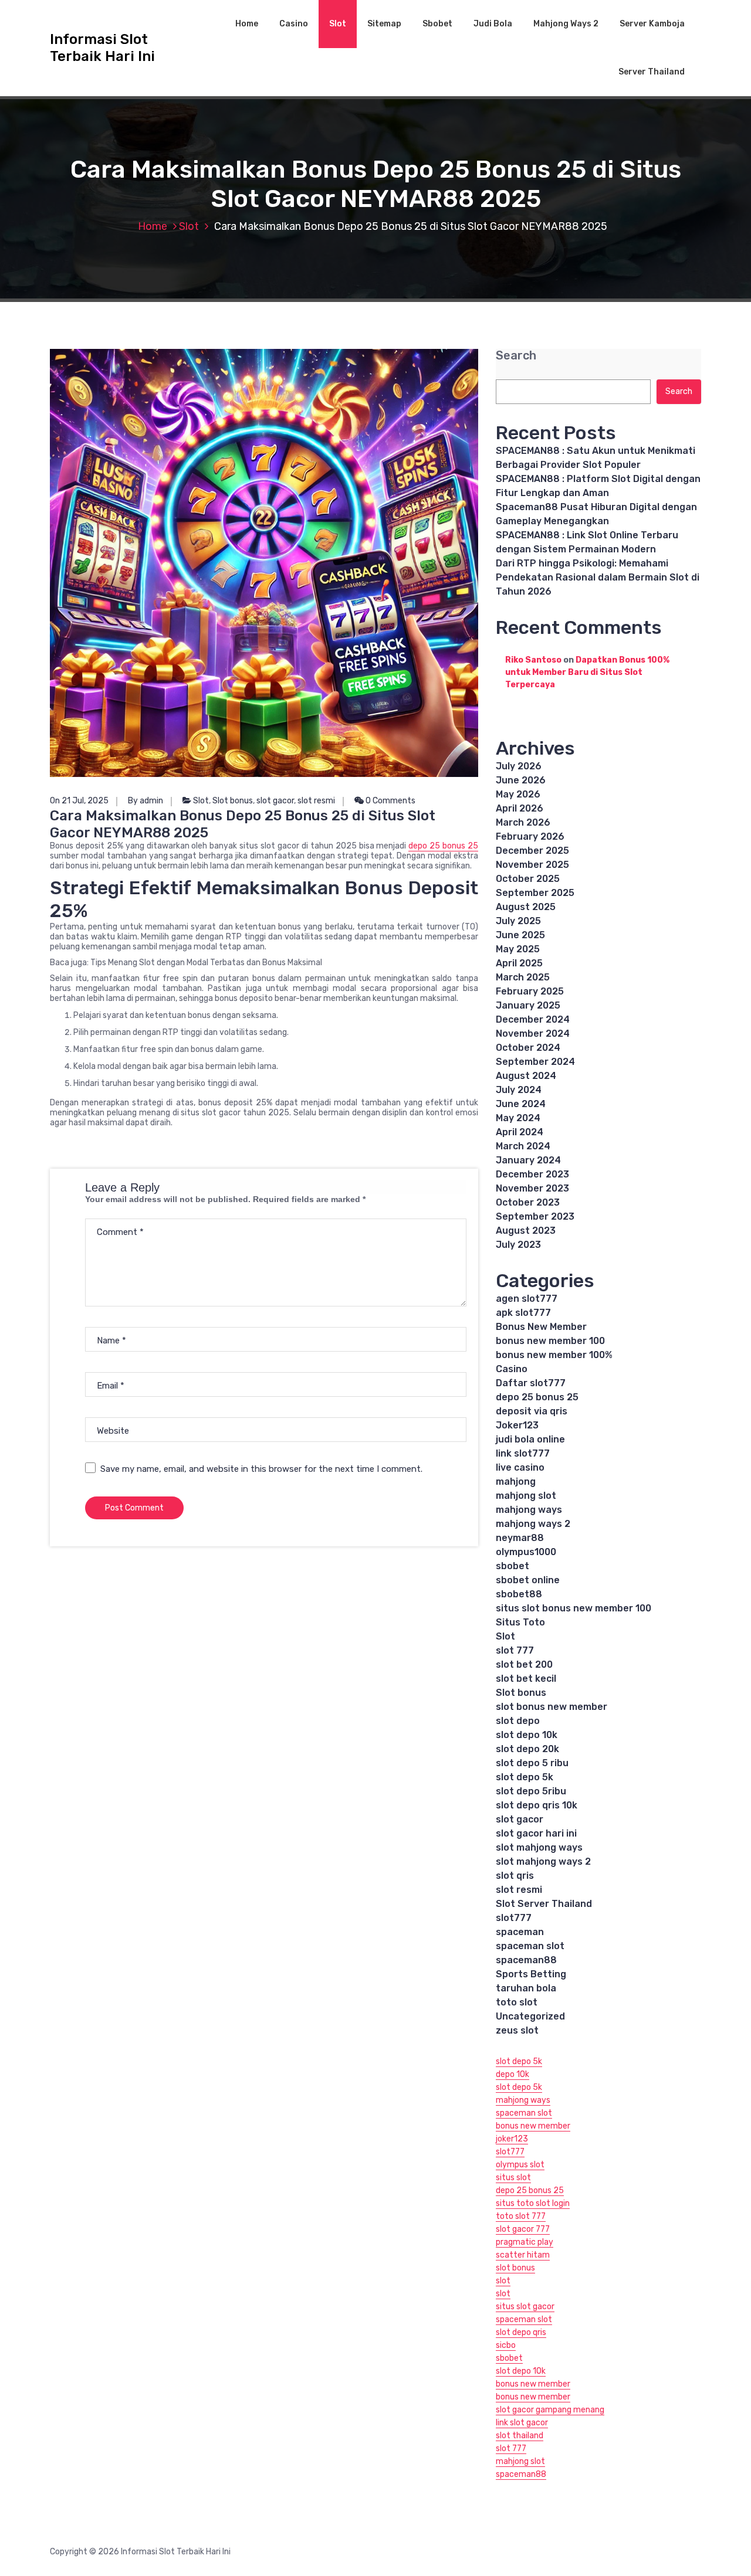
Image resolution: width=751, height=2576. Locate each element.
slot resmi (316, 801)
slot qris (515, 1876)
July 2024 (519, 1090)
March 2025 (523, 977)
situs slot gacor (525, 2307)
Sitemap (384, 24)
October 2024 (528, 1048)
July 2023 (518, 1245)
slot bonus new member (552, 1707)
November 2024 (533, 1034)
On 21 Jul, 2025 (79, 801)
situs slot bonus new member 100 (574, 1608)
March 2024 (523, 1146)
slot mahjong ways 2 (543, 1861)
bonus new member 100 (550, 1341)
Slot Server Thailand (544, 1904)
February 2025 (530, 991)
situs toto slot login (533, 2203)
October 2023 (528, 1202)
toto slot (517, 2002)
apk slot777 (523, 1313)
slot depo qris (521, 2332)
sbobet (512, 1566)
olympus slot (520, 2165)
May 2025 (518, 949)
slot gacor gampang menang (550, 2410)
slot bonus (515, 2268)
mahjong (516, 1482)
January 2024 (528, 1160)
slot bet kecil (526, 1679)
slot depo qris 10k (537, 1805)
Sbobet (437, 24)
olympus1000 (526, 1552)
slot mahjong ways (539, 1847)
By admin (146, 801)
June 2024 (521, 1104)
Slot (338, 24)
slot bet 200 (524, 1664)
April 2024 (520, 1132)
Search (516, 356)
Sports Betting (531, 1974)
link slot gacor (522, 2423)
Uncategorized (530, 2016)
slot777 (514, 1918)
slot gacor (275, 801)
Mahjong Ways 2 (566, 24)
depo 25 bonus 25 (443, 846)
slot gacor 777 (523, 2229)
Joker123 (517, 1425)
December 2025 (532, 851)
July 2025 (518, 921)
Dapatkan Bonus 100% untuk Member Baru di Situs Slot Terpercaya (587, 672)
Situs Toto (520, 1622)
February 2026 (530, 836)
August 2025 (526, 907)
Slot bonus (233, 801)
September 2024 (535, 1062)
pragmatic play (525, 2242)
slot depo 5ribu (531, 1791)
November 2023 (532, 1188)
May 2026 (518, 794)
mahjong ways (529, 1510)
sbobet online (528, 1580)
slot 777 (515, 1650)
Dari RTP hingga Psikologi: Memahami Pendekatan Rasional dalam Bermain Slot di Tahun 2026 (598, 577)
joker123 (512, 2139)
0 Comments (390, 801)
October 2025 (528, 879)
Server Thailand (652, 72)
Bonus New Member (541, 1327)
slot (503, 2281)
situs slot (513, 2178)
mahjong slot (526, 1496)
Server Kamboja (652, 24)
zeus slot (517, 2030)
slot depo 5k (525, 1777)
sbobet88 (519, 1594)
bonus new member (533, 2126)
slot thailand (520, 2436)
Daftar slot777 (531, 1383)
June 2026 (521, 780)
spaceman (520, 1932)
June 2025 (520, 935)
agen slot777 (527, 1299)
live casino (520, 1467)
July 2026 (519, 766)
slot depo (518, 1721)
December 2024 (533, 1019)
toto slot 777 (521, 2216)
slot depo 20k (527, 1749)
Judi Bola (493, 24)
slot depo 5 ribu (532, 1763)
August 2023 (526, 1231)
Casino (294, 24)
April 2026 (520, 808)
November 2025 (532, 865)
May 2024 (518, 1118)
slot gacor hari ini (536, 1833)
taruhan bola (526, 1988)
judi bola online (530, 1439)
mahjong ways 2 (533, 1524)
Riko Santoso (533, 660)
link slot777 (523, 1453)
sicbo (506, 2345)
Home (247, 24)
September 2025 (535, 893)
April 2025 (519, 963)
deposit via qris (532, 1411)
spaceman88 (526, 1960)
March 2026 (523, 822)
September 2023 (535, 1216)
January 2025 (528, 1005)
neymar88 (520, 1538)
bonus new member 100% (554, 1355)
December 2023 (532, 1174)
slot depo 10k (527, 1735)
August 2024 (526, 1076)
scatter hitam (523, 2255)
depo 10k (512, 2074)
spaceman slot (530, 1946)
